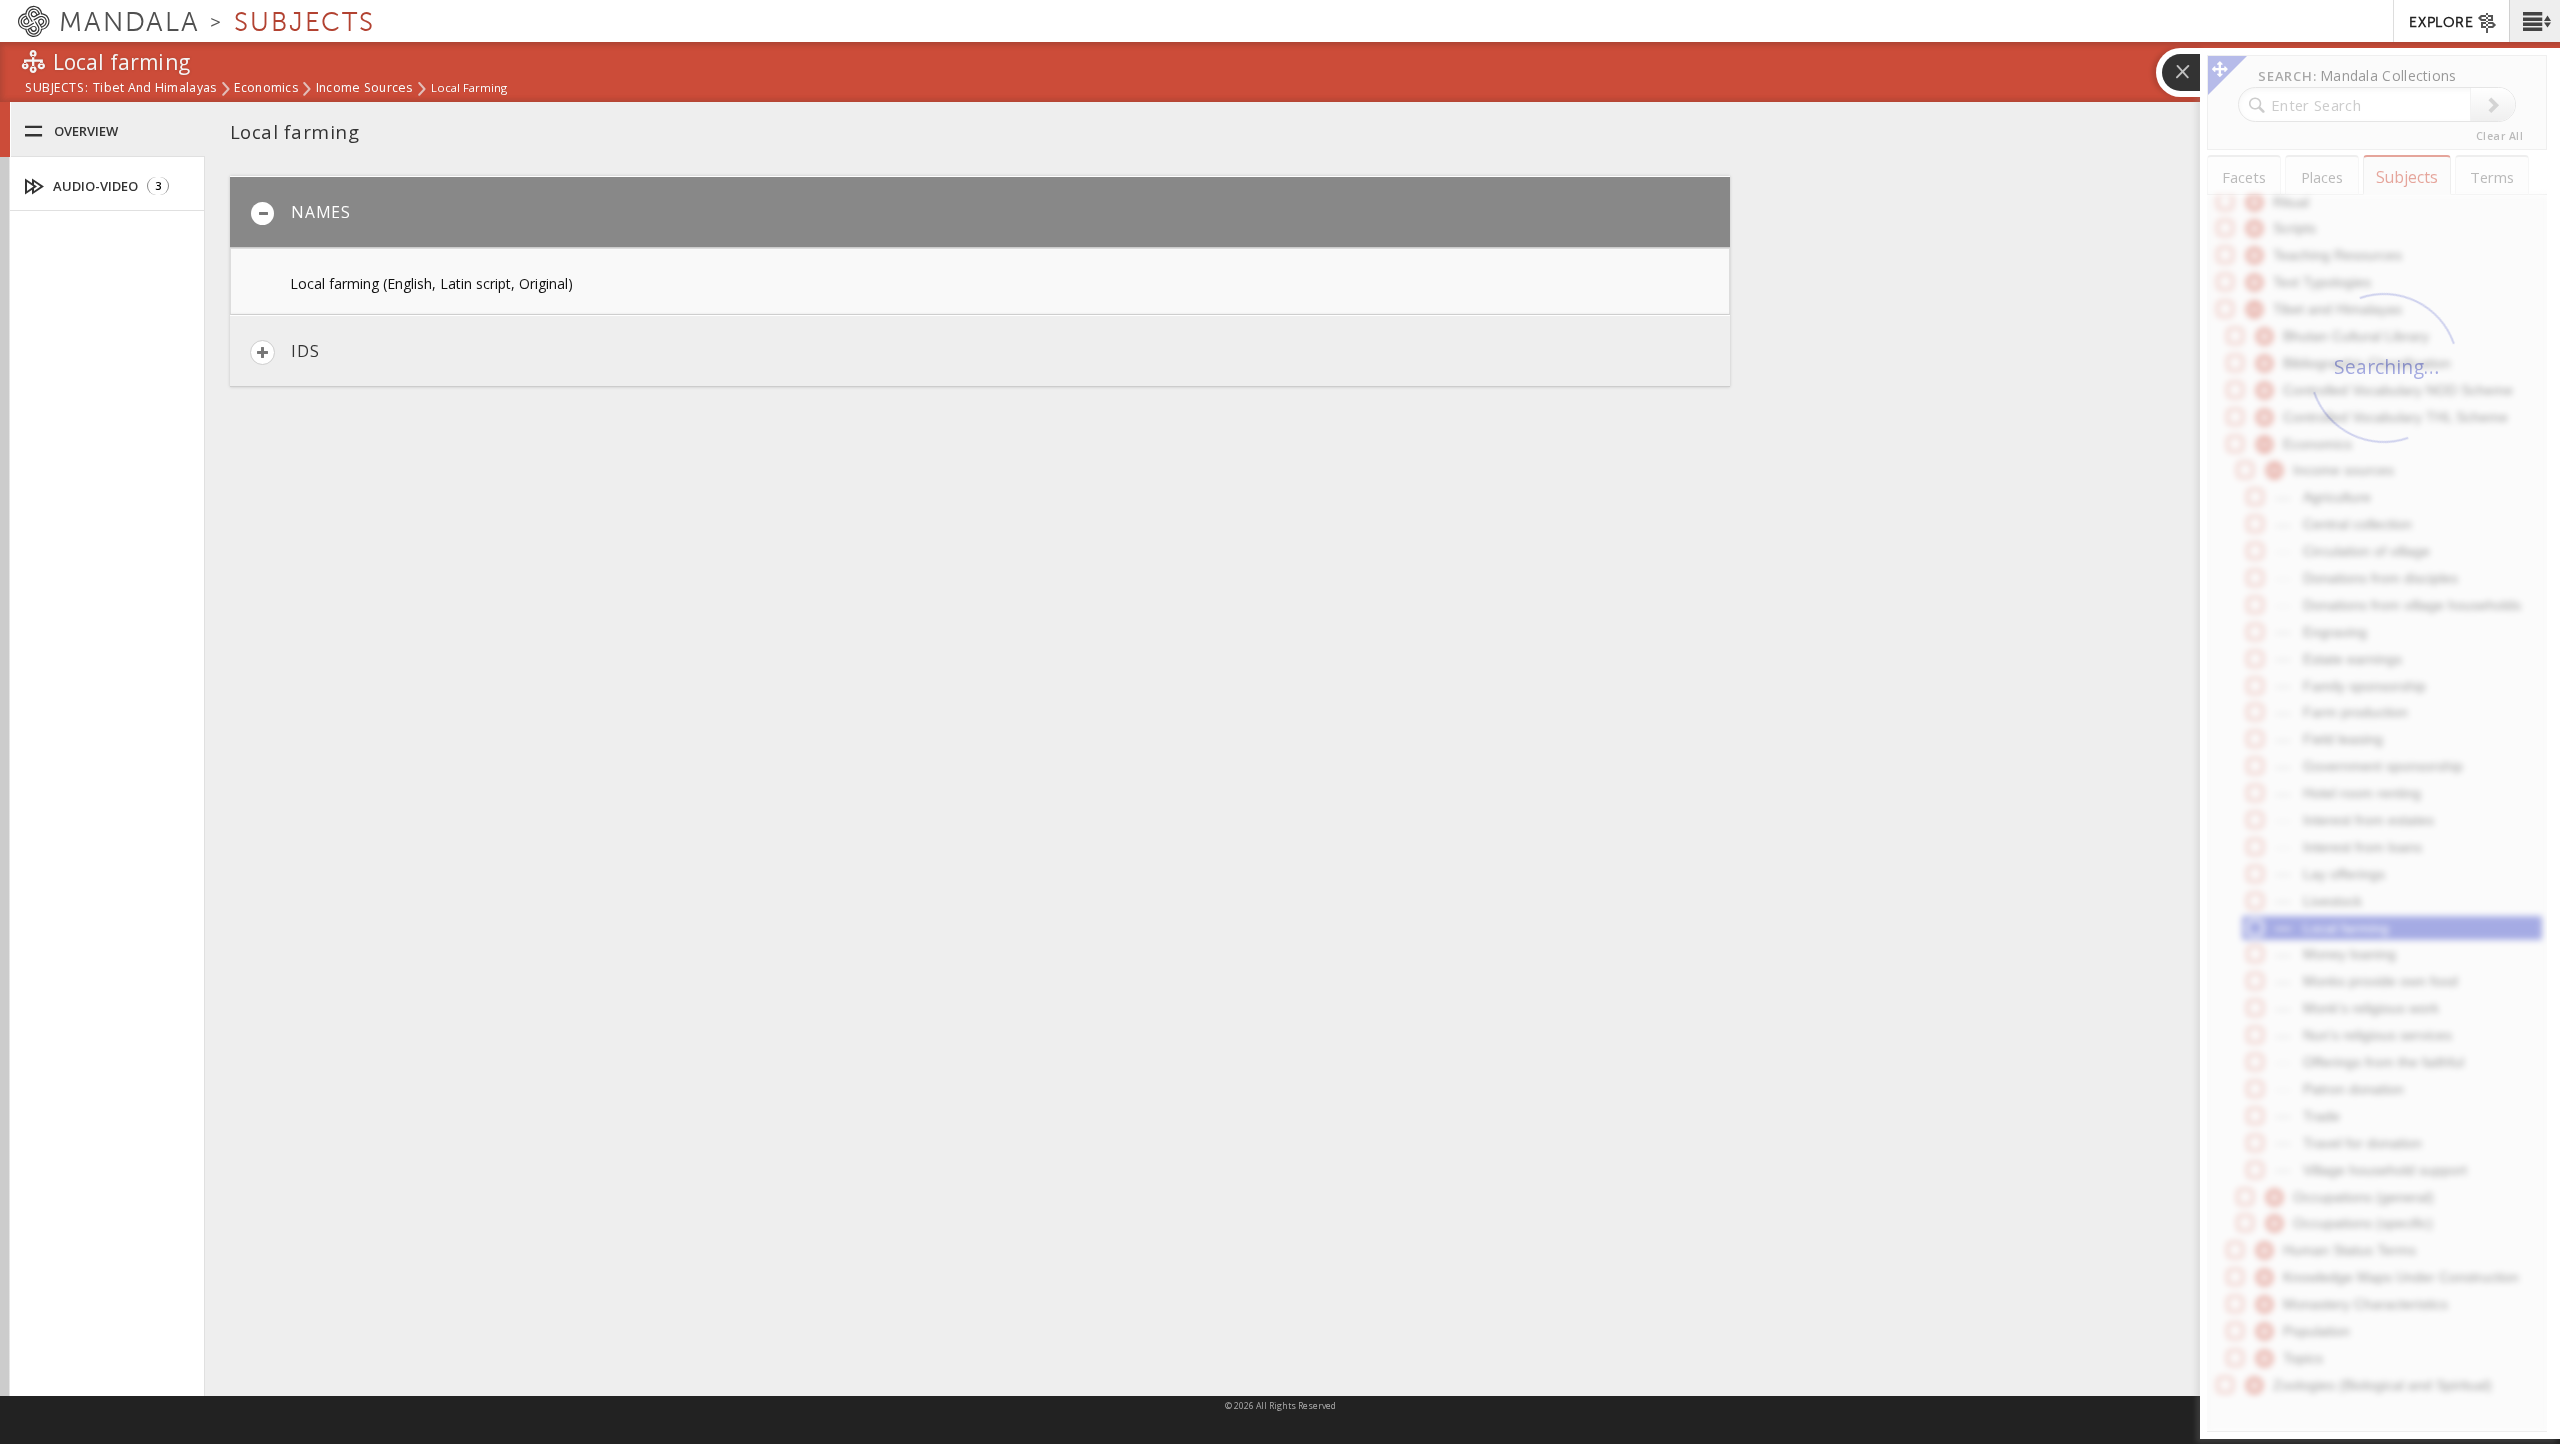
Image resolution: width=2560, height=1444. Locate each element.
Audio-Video (105, 186)
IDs (305, 351)
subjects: (56, 89)
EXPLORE (2441, 22)
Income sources (364, 89)
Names (321, 212)
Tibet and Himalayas (154, 89)
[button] (2534, 21)
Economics (265, 89)
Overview (86, 131)
